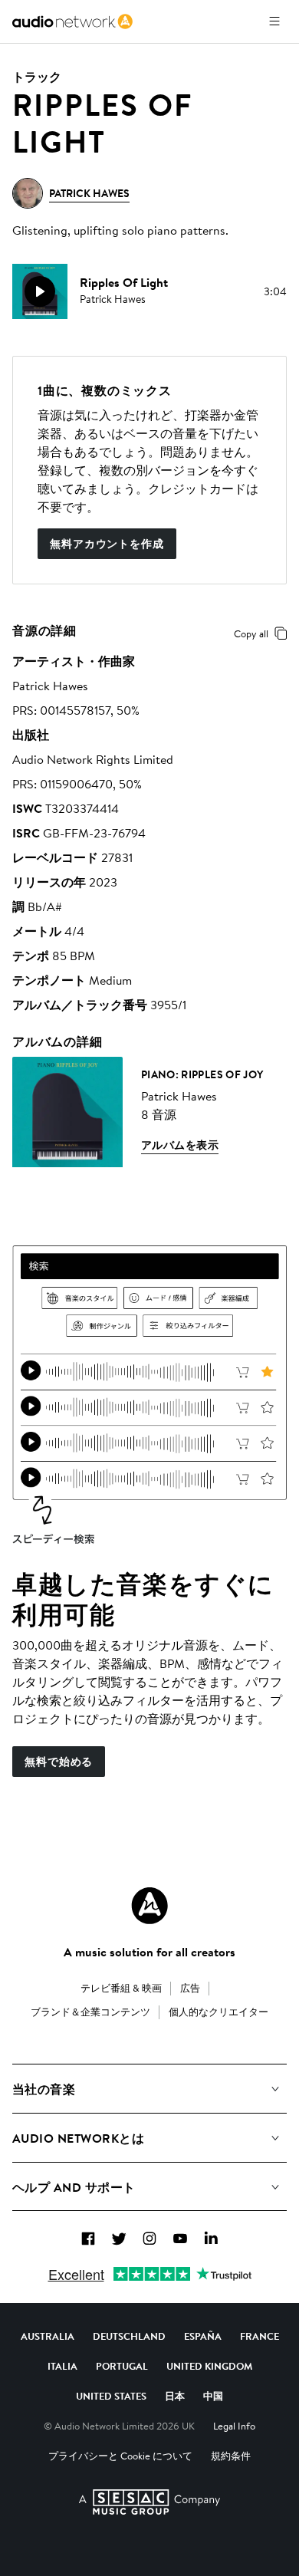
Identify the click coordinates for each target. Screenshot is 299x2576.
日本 (175, 2396)
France (260, 2336)
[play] (40, 291)
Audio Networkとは (78, 2138)
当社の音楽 (44, 2089)
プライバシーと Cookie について (120, 2456)
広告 (190, 1988)
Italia (62, 2366)
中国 (213, 2396)
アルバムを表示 (180, 1145)
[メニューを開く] (274, 21)
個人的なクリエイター (219, 2012)
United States (111, 2396)
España (203, 2336)
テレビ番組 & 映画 (121, 1988)
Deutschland (129, 2336)
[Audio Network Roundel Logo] (149, 1906)
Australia (48, 2336)
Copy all (251, 633)
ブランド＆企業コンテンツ (90, 2012)
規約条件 (231, 2456)
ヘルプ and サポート (74, 2187)
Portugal (122, 2366)
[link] (72, 21)
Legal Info (234, 2426)
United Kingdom (209, 2366)
